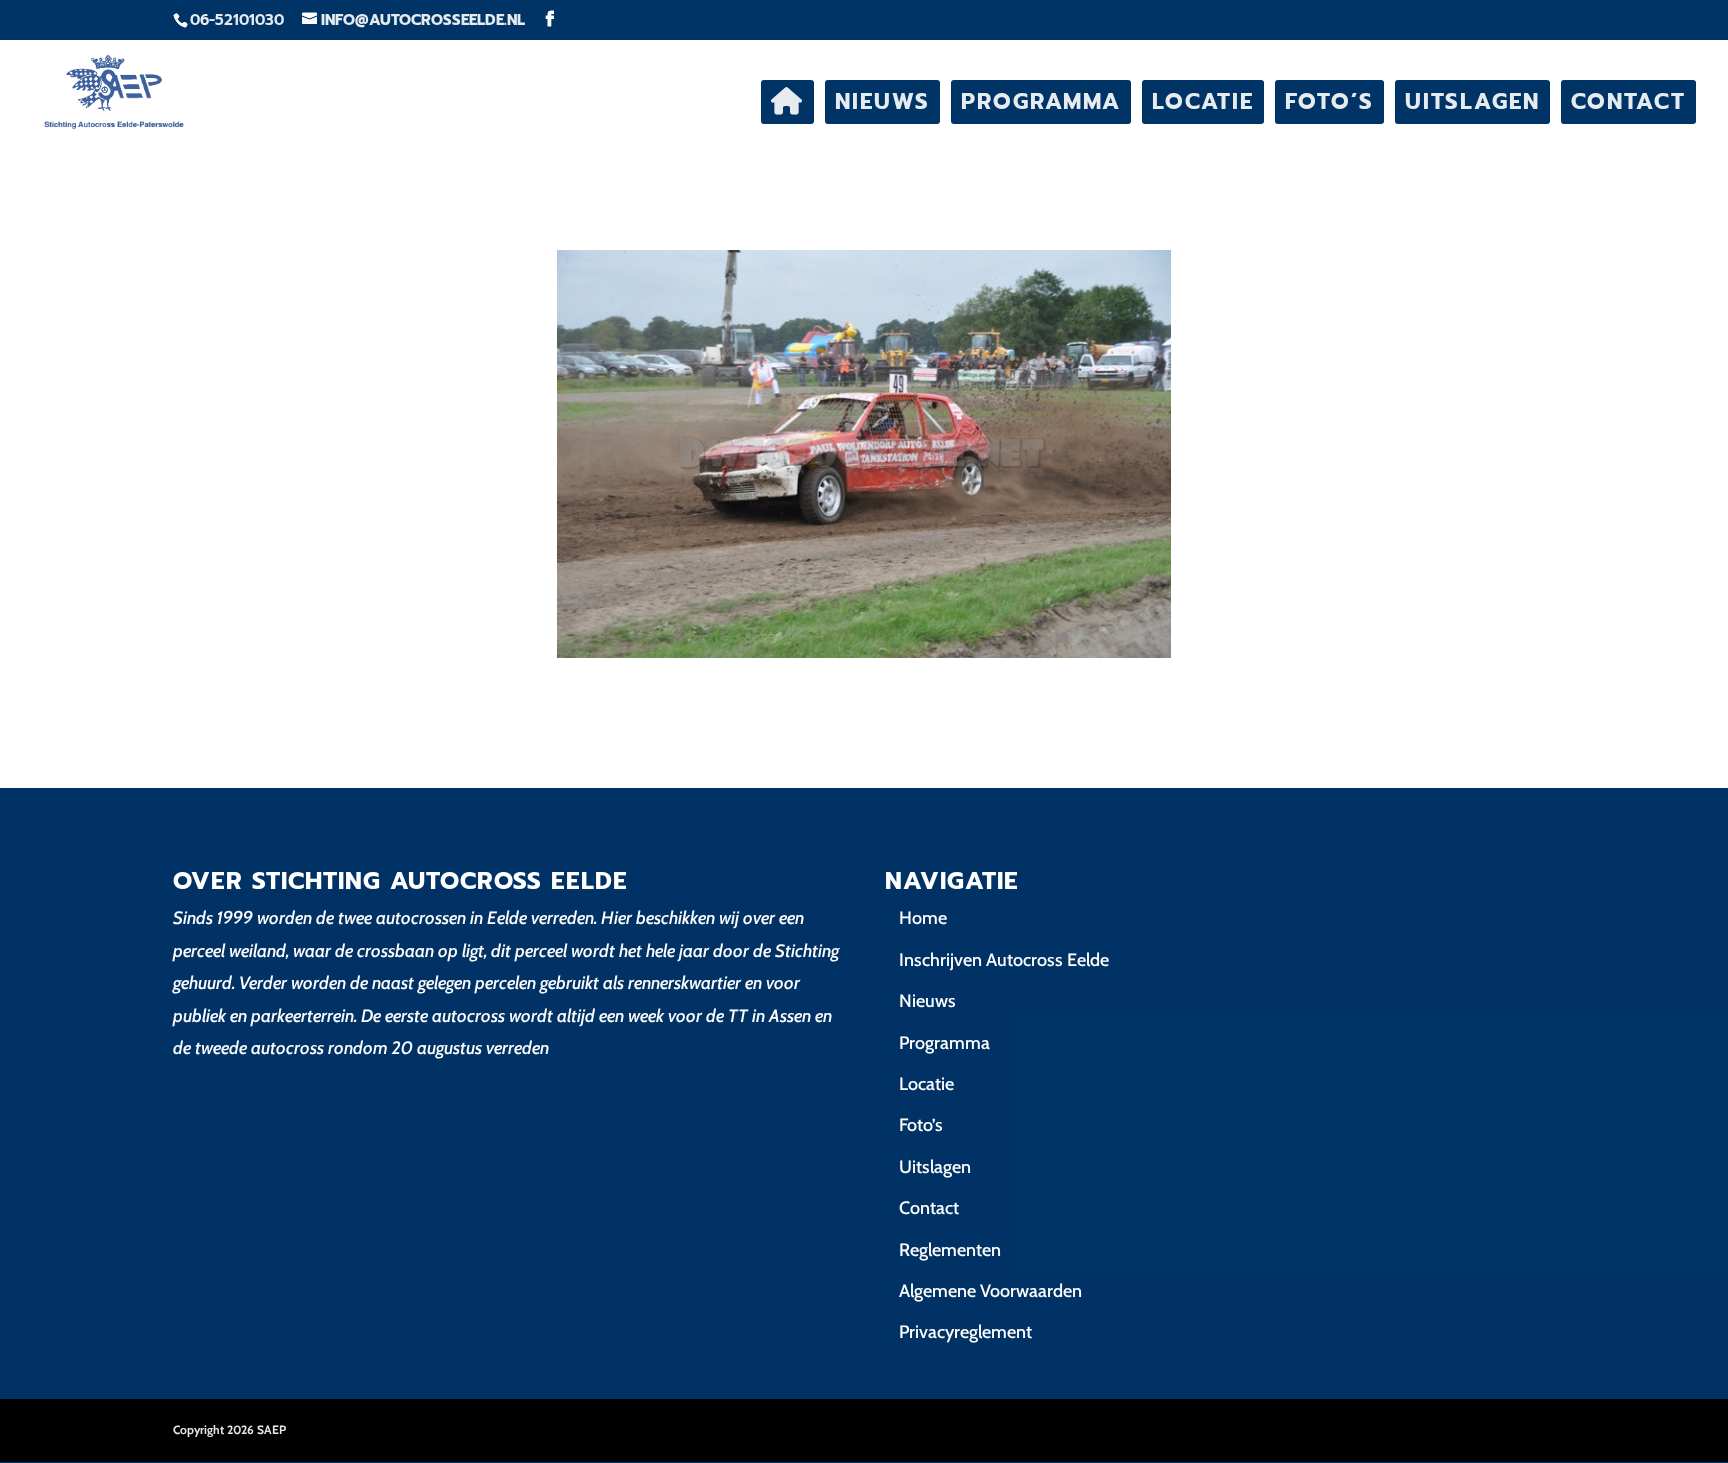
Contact (1628, 101)
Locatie (1203, 101)
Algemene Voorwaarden (990, 1291)
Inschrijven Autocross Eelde (1004, 960)
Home (923, 918)
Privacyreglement (965, 1332)
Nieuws (882, 101)
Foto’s (1329, 101)
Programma (1041, 101)
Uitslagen (1472, 101)
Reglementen (950, 1250)
